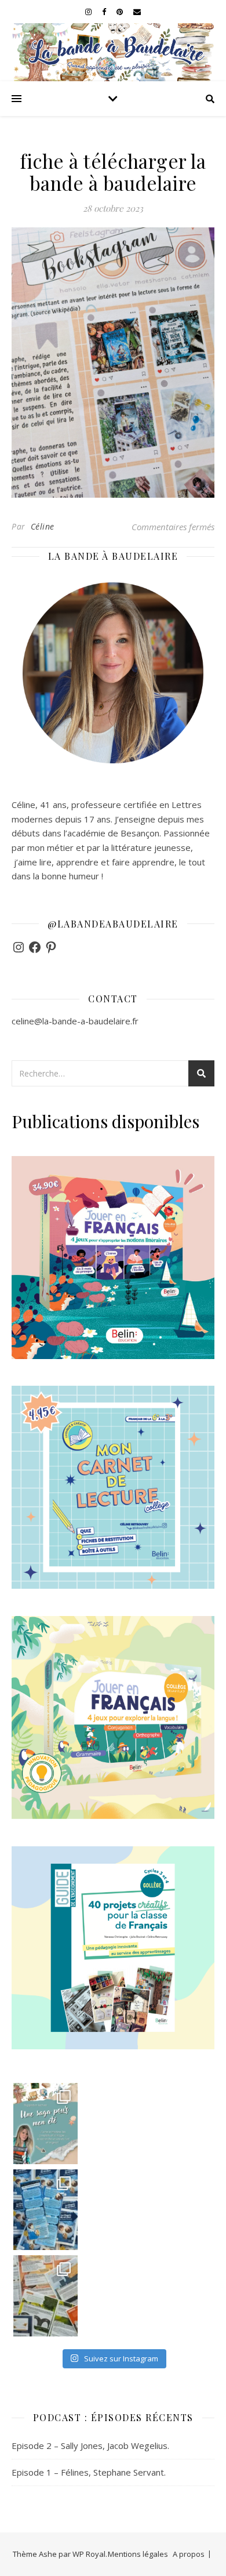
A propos (189, 2554)
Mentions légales (138, 2554)
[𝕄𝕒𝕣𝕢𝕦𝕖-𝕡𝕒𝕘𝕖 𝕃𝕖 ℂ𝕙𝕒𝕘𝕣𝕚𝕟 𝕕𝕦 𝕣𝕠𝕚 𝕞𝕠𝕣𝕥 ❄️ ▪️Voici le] (46, 2210)
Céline (43, 526)
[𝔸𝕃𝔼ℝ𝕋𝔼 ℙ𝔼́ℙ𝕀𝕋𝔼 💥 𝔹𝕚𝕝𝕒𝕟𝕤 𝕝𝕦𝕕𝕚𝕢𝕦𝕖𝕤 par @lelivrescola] (46, 2296)
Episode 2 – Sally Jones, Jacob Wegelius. (90, 2445)
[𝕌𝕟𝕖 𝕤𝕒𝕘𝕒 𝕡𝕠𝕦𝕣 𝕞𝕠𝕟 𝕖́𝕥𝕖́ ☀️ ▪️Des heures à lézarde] (46, 2123)
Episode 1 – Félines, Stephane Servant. (89, 2472)
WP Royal (89, 2554)
